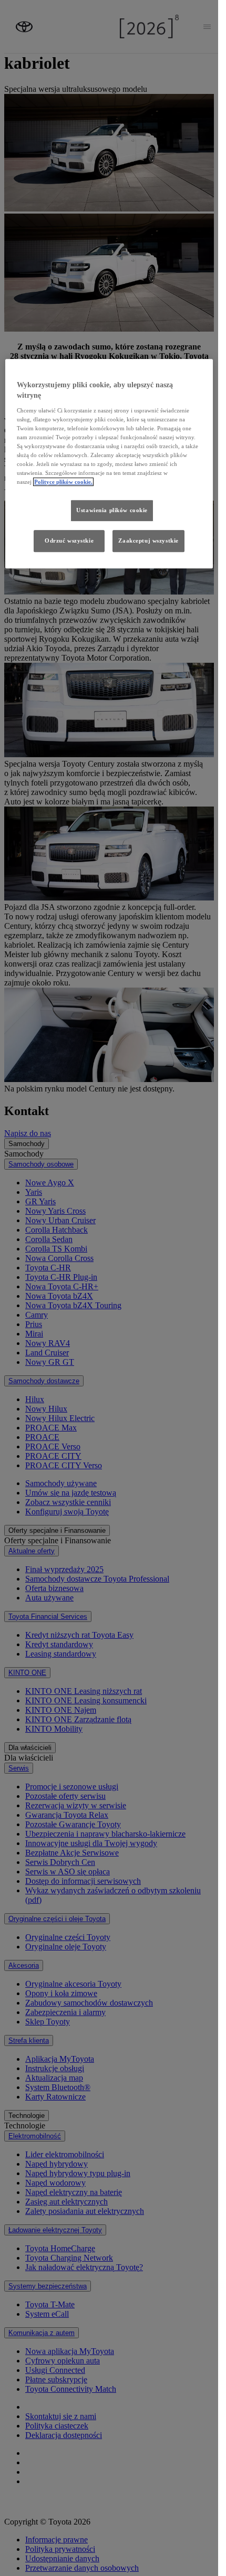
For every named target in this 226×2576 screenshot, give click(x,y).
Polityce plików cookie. (63, 482)
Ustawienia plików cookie (112, 510)
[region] (109, 464)
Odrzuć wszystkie (69, 540)
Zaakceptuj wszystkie (148, 540)
